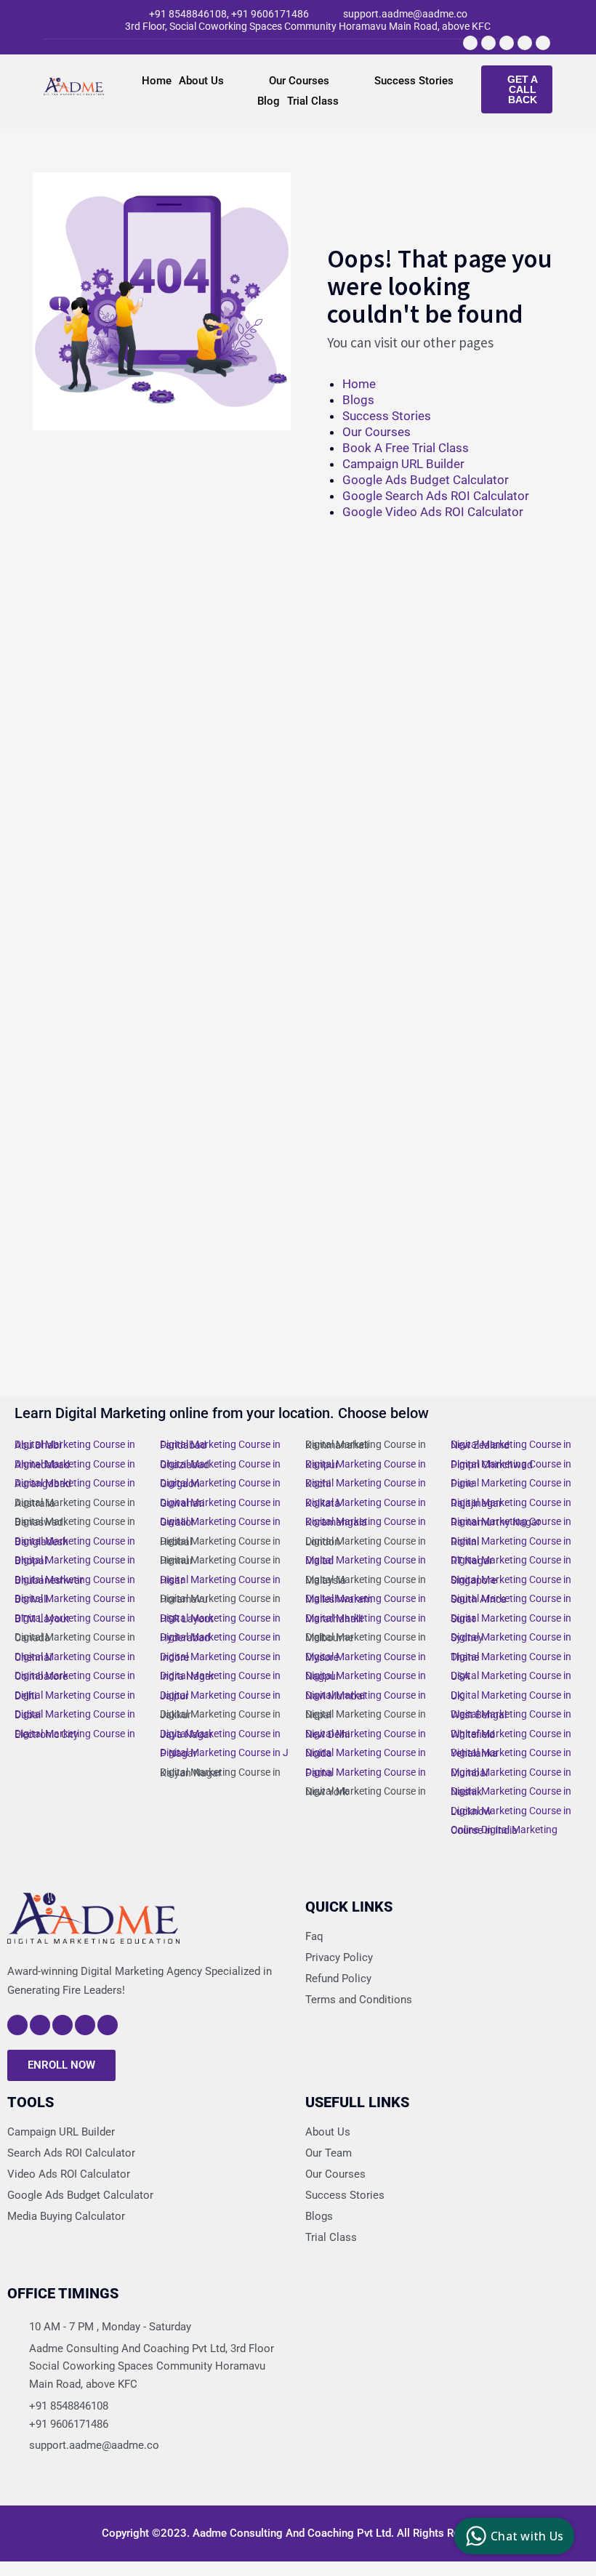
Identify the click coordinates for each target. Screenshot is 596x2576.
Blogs (358, 400)
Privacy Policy (339, 1957)
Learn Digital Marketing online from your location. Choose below (222, 1413)
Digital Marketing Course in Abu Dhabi (75, 1445)
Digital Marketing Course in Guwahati (220, 1503)
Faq (314, 1936)
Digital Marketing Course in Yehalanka (511, 1753)
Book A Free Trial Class (406, 448)
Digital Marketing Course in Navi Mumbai (366, 1695)
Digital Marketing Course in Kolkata (366, 1503)
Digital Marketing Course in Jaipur (220, 1695)
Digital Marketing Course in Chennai (75, 1657)
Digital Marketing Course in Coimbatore (75, 1676)
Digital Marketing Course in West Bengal (511, 1714)
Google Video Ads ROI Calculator (433, 512)
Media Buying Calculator (66, 2216)
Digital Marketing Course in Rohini (511, 1541)
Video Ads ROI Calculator (69, 2174)
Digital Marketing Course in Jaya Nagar (220, 1734)
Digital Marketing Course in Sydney (511, 1637)
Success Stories (414, 81)
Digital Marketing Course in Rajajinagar (511, 1503)
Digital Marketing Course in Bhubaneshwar (75, 1580)
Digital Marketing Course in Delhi (75, 1695)
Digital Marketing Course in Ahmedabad (75, 1464)
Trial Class (313, 101)
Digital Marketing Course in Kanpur (366, 1464)
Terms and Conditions (359, 2000)
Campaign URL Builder (403, 464)
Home (157, 81)
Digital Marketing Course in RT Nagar (511, 1560)
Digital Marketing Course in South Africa (511, 1599)
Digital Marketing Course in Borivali (75, 1599)
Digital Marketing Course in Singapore (511, 1580)
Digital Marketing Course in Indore (220, 1657)
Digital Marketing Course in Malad (366, 1560)
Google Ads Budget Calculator (426, 480)
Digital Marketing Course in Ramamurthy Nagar (511, 1522)
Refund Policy (338, 1979)
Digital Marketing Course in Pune (511, 1483)
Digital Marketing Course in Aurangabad (75, 1483)
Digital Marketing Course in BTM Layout (75, 1618)
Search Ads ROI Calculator (71, 2153)
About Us (201, 81)
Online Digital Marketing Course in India (504, 1830)
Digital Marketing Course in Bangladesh (75, 1541)
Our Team (329, 2153)
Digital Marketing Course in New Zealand (511, 1445)
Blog (269, 101)
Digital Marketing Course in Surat (511, 1618)
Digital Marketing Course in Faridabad (220, 1445)
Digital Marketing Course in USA (511, 1676)
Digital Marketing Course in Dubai (75, 1714)
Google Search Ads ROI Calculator (436, 496)
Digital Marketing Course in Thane (511, 1657)
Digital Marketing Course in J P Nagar (224, 1753)
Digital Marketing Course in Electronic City (75, 1734)
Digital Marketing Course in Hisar (220, 1580)
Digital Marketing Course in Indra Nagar (220, 1676)
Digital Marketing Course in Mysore (366, 1657)
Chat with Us (527, 2536)
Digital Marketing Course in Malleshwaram (366, 1599)
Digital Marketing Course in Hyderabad (220, 1637)
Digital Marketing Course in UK (511, 1695)
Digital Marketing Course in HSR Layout (220, 1618)
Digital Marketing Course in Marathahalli (366, 1618)
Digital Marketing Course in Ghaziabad (220, 1464)
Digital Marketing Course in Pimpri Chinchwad (511, 1464)
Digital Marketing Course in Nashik (511, 1791)
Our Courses (299, 81)
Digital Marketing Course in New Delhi (366, 1734)
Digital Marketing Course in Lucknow (511, 1811)
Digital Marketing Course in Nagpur (366, 1676)
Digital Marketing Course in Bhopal (75, 1560)
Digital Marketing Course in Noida (366, 1753)
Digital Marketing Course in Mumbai (511, 1772)
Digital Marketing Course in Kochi (366, 1483)
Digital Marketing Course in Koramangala (366, 1522)
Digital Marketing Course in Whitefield (511, 1734)
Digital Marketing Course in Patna (366, 1772)
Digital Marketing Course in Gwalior (220, 1522)
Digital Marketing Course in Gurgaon (220, 1483)
